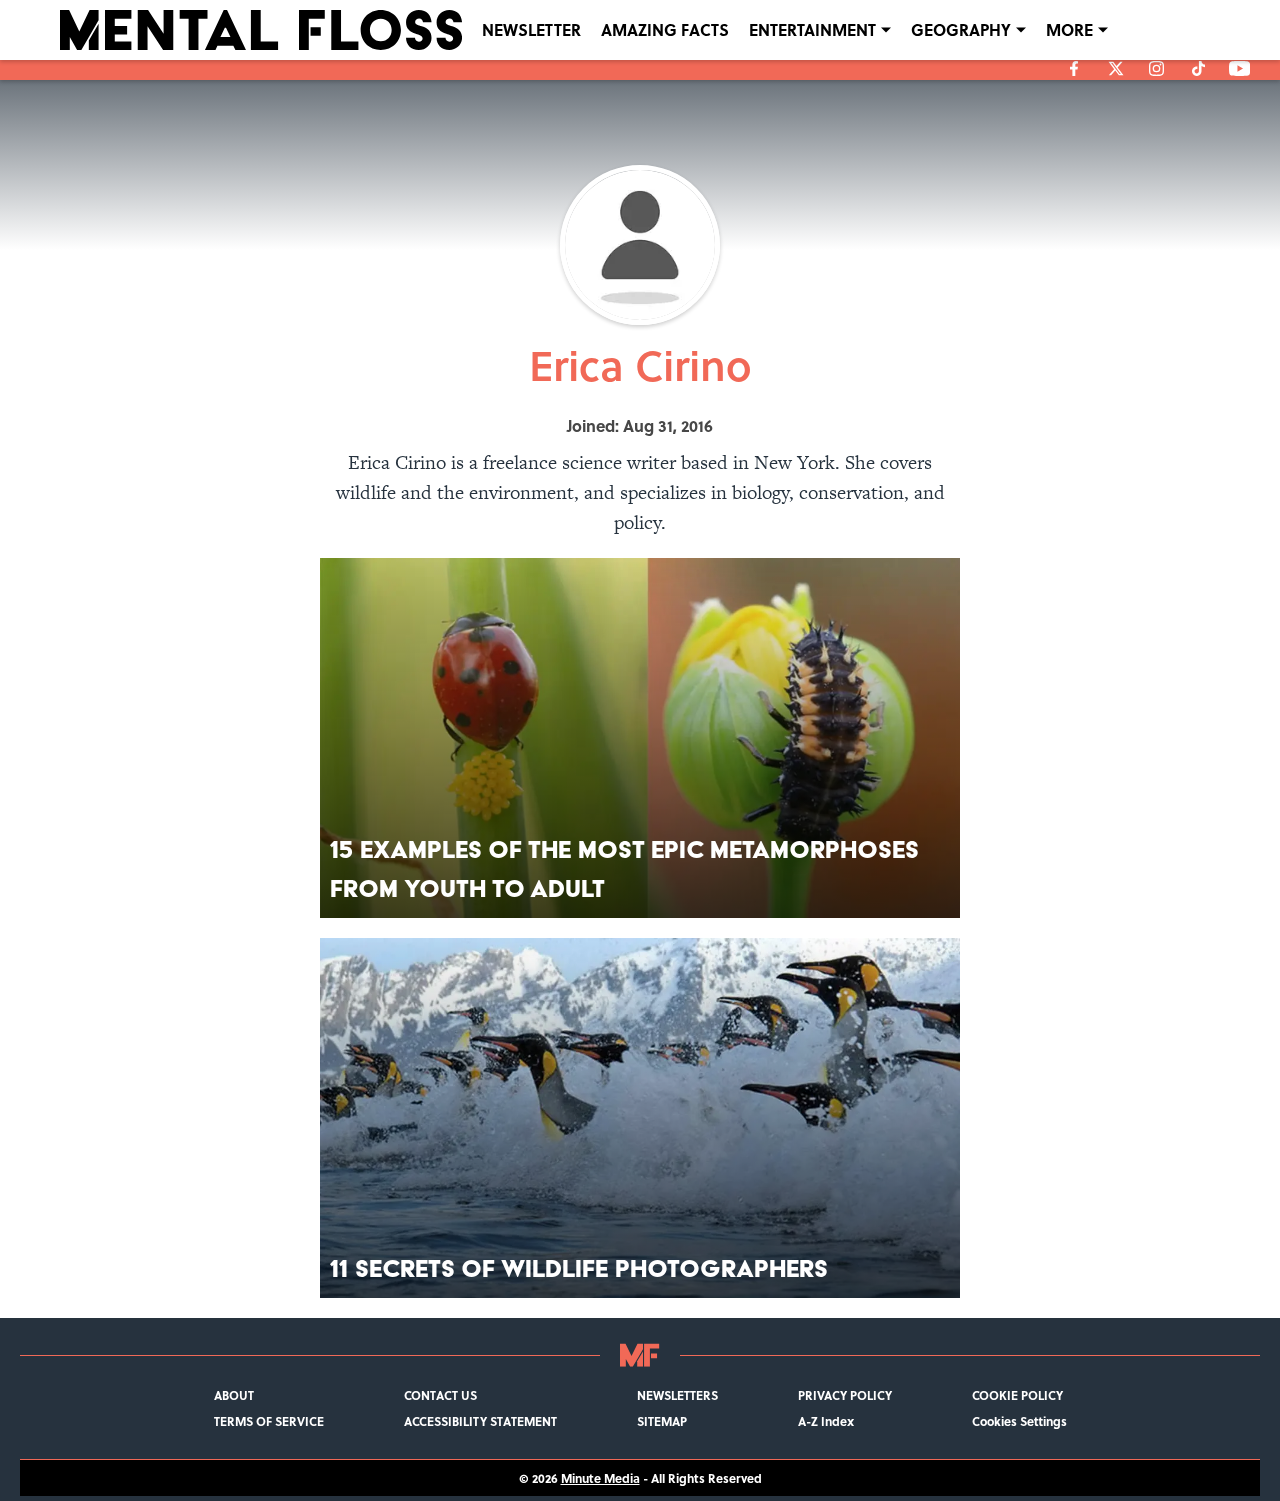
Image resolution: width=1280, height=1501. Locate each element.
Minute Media (600, 1478)
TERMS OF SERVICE (269, 1421)
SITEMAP (662, 1421)
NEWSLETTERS (677, 1395)
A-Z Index (826, 1421)
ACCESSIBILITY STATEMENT (480, 1421)
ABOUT (234, 1395)
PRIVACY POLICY (845, 1395)
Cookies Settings (1019, 1421)
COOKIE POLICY (1017, 1395)
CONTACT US (440, 1395)
